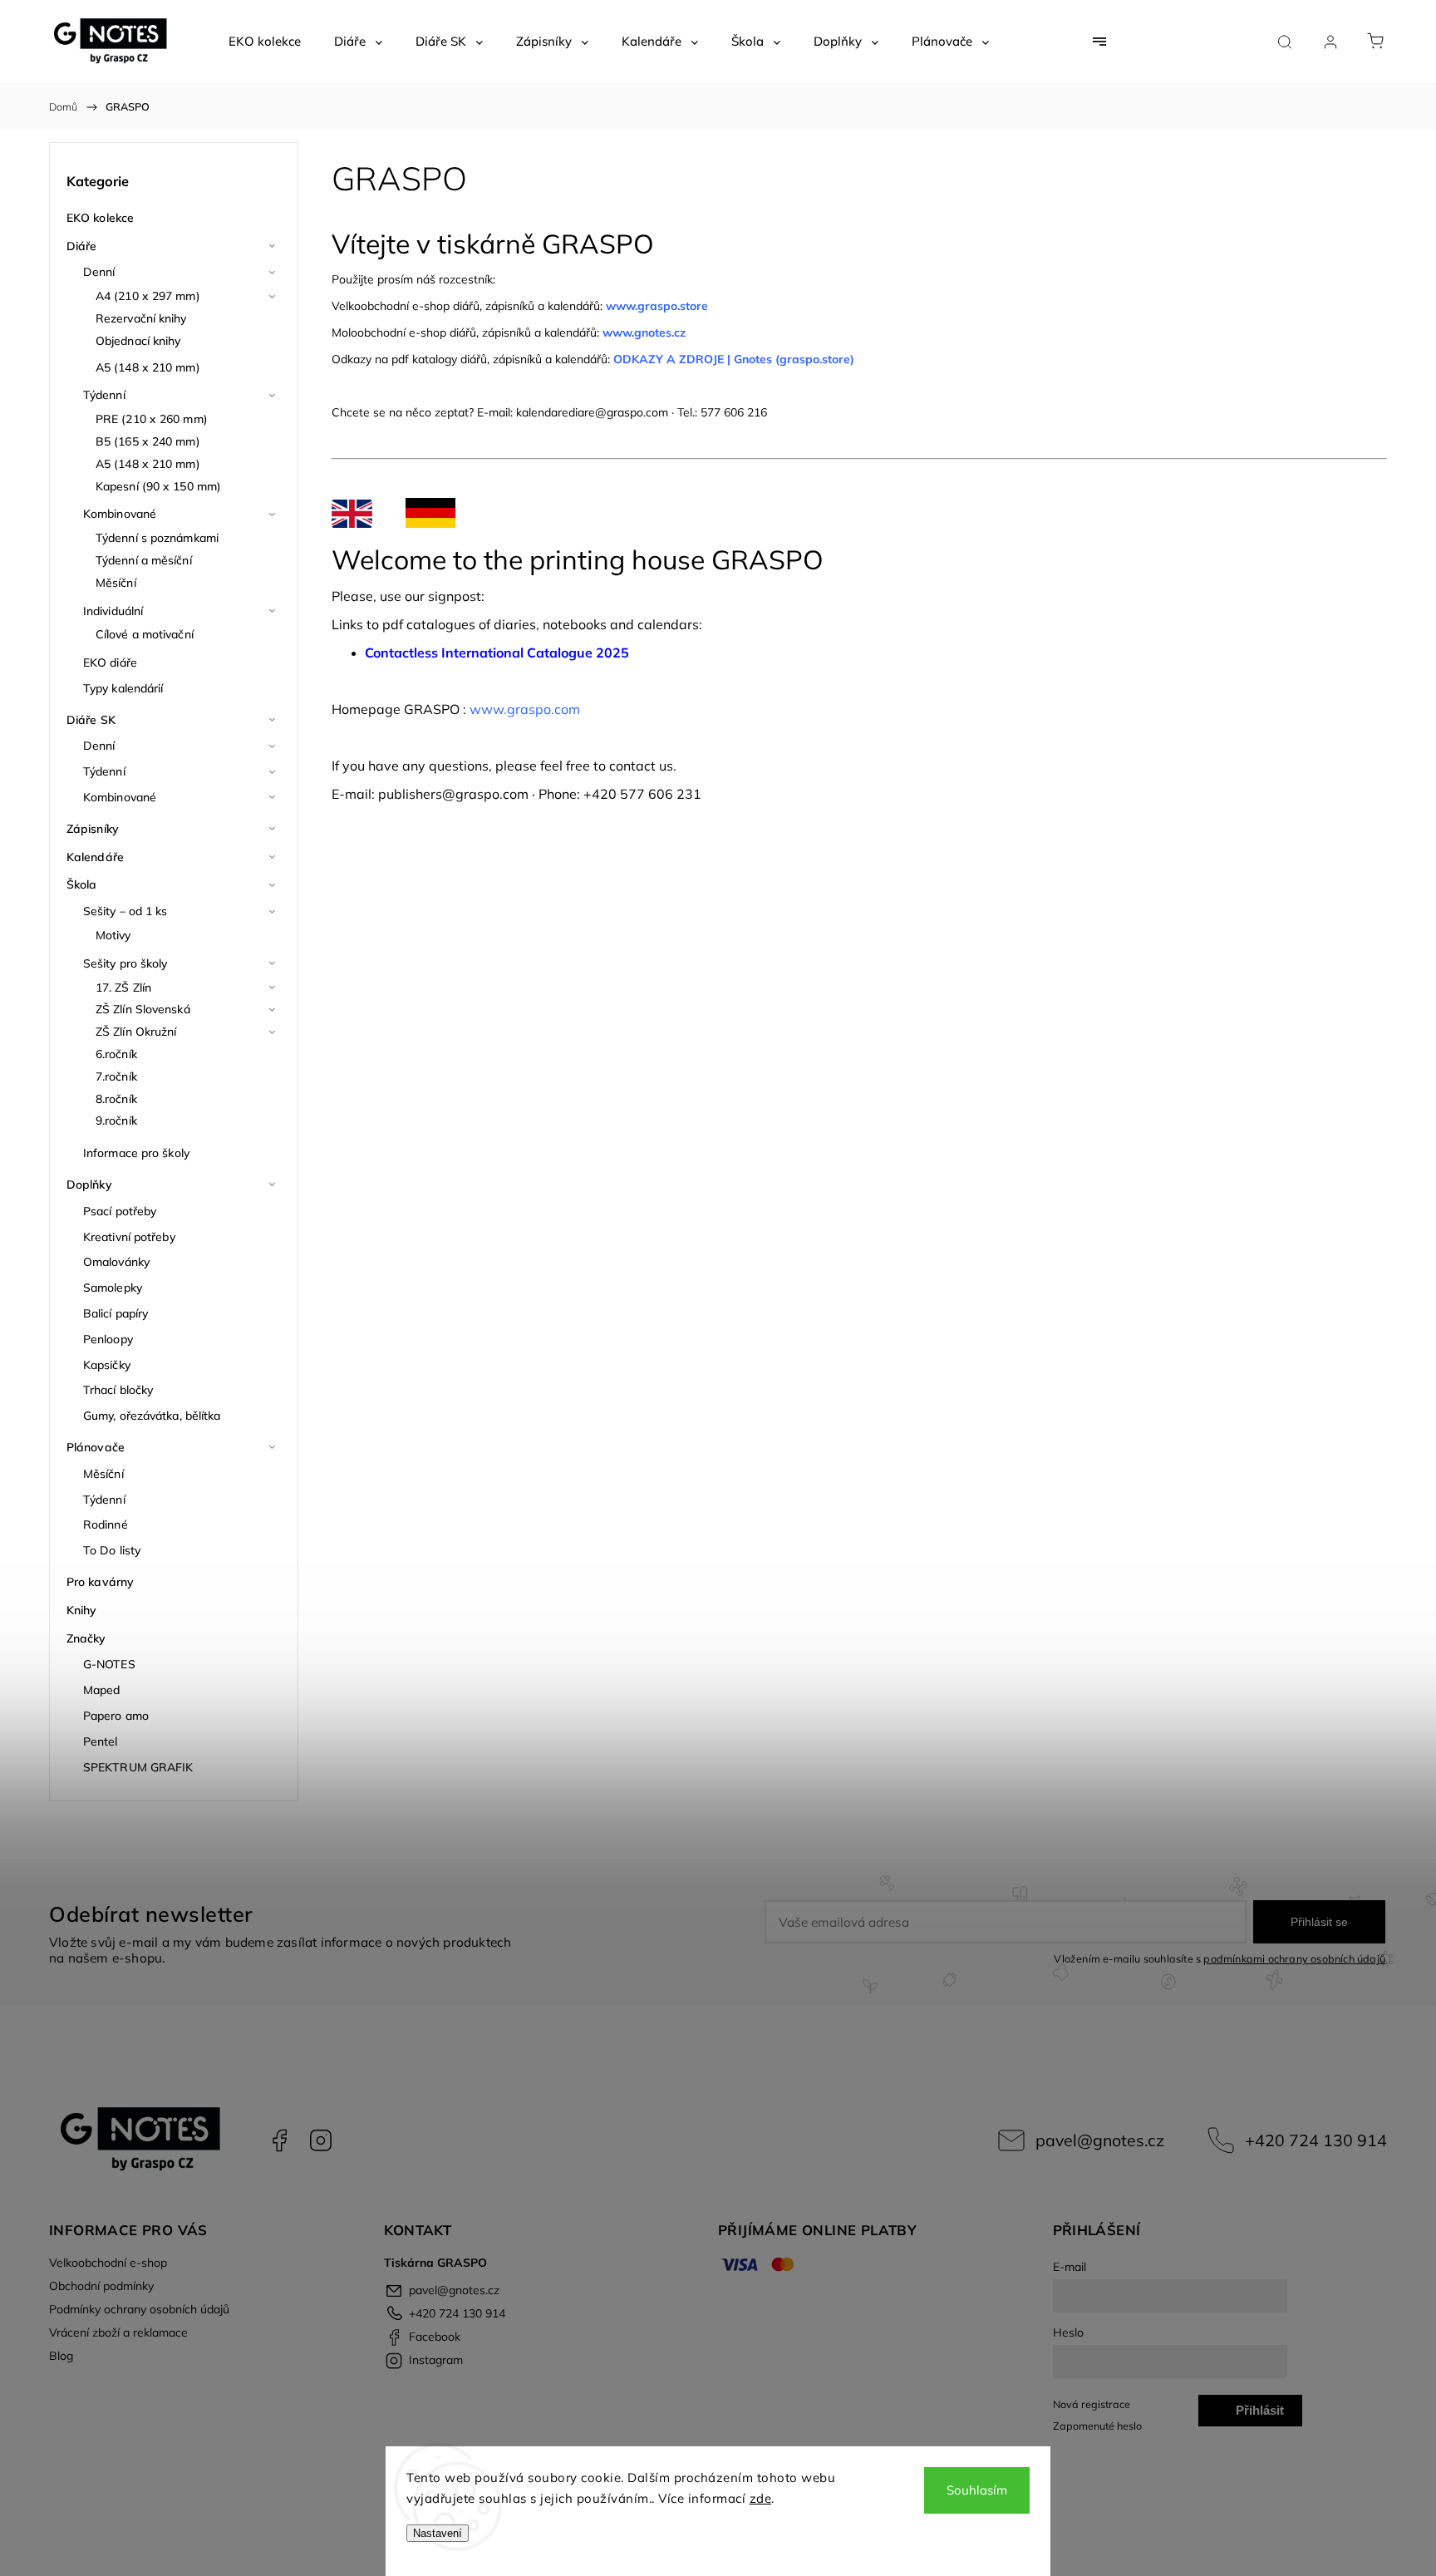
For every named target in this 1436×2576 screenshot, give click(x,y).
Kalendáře (95, 857)
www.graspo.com (525, 709)
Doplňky (89, 1185)
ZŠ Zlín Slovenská (143, 1009)
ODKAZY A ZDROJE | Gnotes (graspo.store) (734, 359)
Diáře (82, 246)
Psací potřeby (120, 1211)
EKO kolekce (100, 218)
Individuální (113, 611)
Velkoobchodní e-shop (108, 2263)
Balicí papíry (116, 1313)
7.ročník (116, 1076)
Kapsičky (107, 1365)
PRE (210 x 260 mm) (152, 419)
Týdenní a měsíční (144, 560)
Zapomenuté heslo (1097, 2426)
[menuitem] (265, 42)
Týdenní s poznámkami (157, 538)
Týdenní (104, 395)
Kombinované (120, 514)
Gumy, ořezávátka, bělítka (152, 1416)
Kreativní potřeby (129, 1237)
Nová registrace (1092, 2404)
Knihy (82, 1610)
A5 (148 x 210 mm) (148, 367)
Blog (61, 2356)
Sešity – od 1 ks (125, 911)
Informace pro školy (136, 1153)
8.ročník (116, 1099)
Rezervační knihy (141, 318)
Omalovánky (116, 1262)
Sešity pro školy (125, 963)
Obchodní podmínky (101, 2286)
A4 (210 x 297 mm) (148, 296)
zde (761, 2498)
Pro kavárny (100, 1582)
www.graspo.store (657, 306)
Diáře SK (91, 720)
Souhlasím (977, 2490)
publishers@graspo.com (453, 794)
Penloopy (108, 1339)
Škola (82, 884)
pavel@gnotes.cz (1100, 2140)
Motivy (113, 935)
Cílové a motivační (145, 634)
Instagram (321, 2140)
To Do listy (112, 1550)
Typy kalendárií (123, 688)
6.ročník (116, 1054)
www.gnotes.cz (646, 332)
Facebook (279, 2140)
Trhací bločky (118, 1390)
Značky (86, 1638)
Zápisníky (93, 829)
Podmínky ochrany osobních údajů (139, 2309)
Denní (99, 272)
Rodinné (106, 1524)
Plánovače (96, 1447)
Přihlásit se (1319, 1922)
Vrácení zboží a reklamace (118, 2332)
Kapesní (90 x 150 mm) (158, 486)
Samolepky (113, 1288)
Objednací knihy (138, 341)
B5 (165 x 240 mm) (148, 441)
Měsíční (116, 583)
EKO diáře (110, 662)
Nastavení (438, 2533)
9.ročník (116, 1121)
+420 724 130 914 (1316, 2140)
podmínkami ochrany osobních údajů (1294, 1958)
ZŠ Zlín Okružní (136, 1032)
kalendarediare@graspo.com (592, 412)
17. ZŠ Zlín (123, 988)
